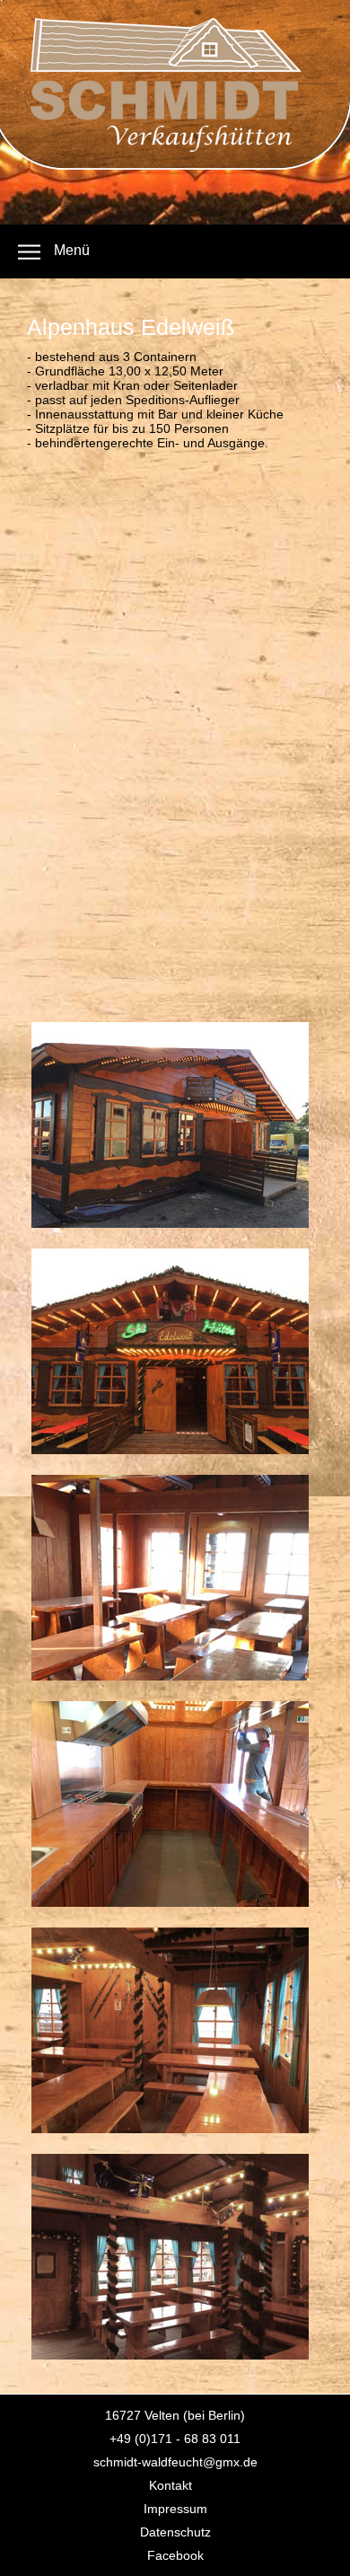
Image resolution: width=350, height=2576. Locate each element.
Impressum (175, 2509)
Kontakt (171, 2485)
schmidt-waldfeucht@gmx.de (175, 2462)
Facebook (175, 2555)
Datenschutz (175, 2532)
